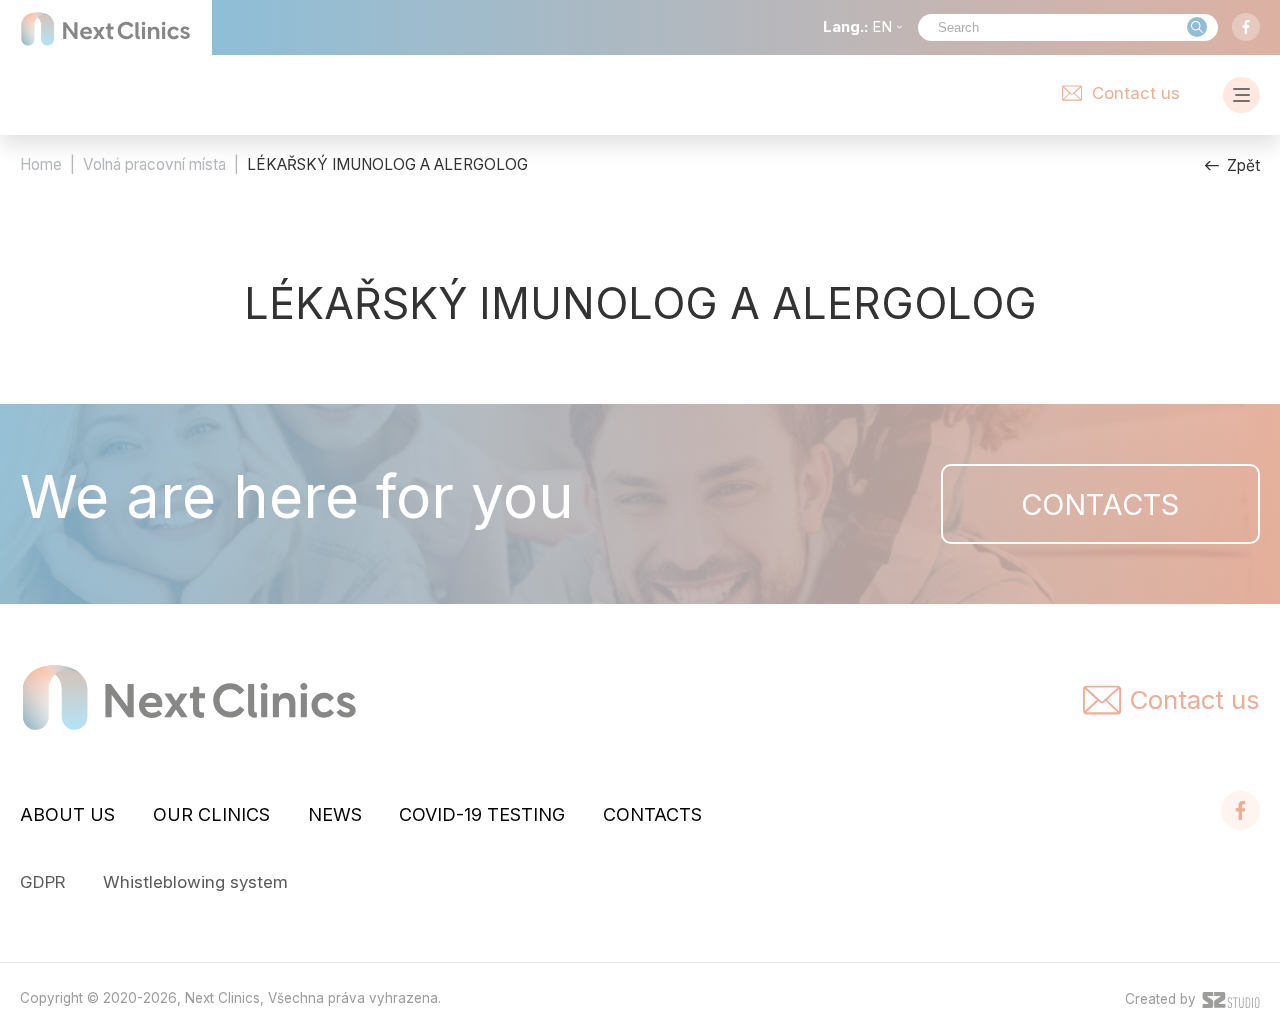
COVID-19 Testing (482, 814)
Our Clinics (211, 814)
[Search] (1197, 27)
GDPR (42, 882)
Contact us (1136, 93)
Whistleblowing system (195, 882)
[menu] (1241, 95)
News (335, 814)
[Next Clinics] (106, 29)
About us (67, 814)
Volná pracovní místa (154, 164)
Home (41, 164)
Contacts (1100, 504)
